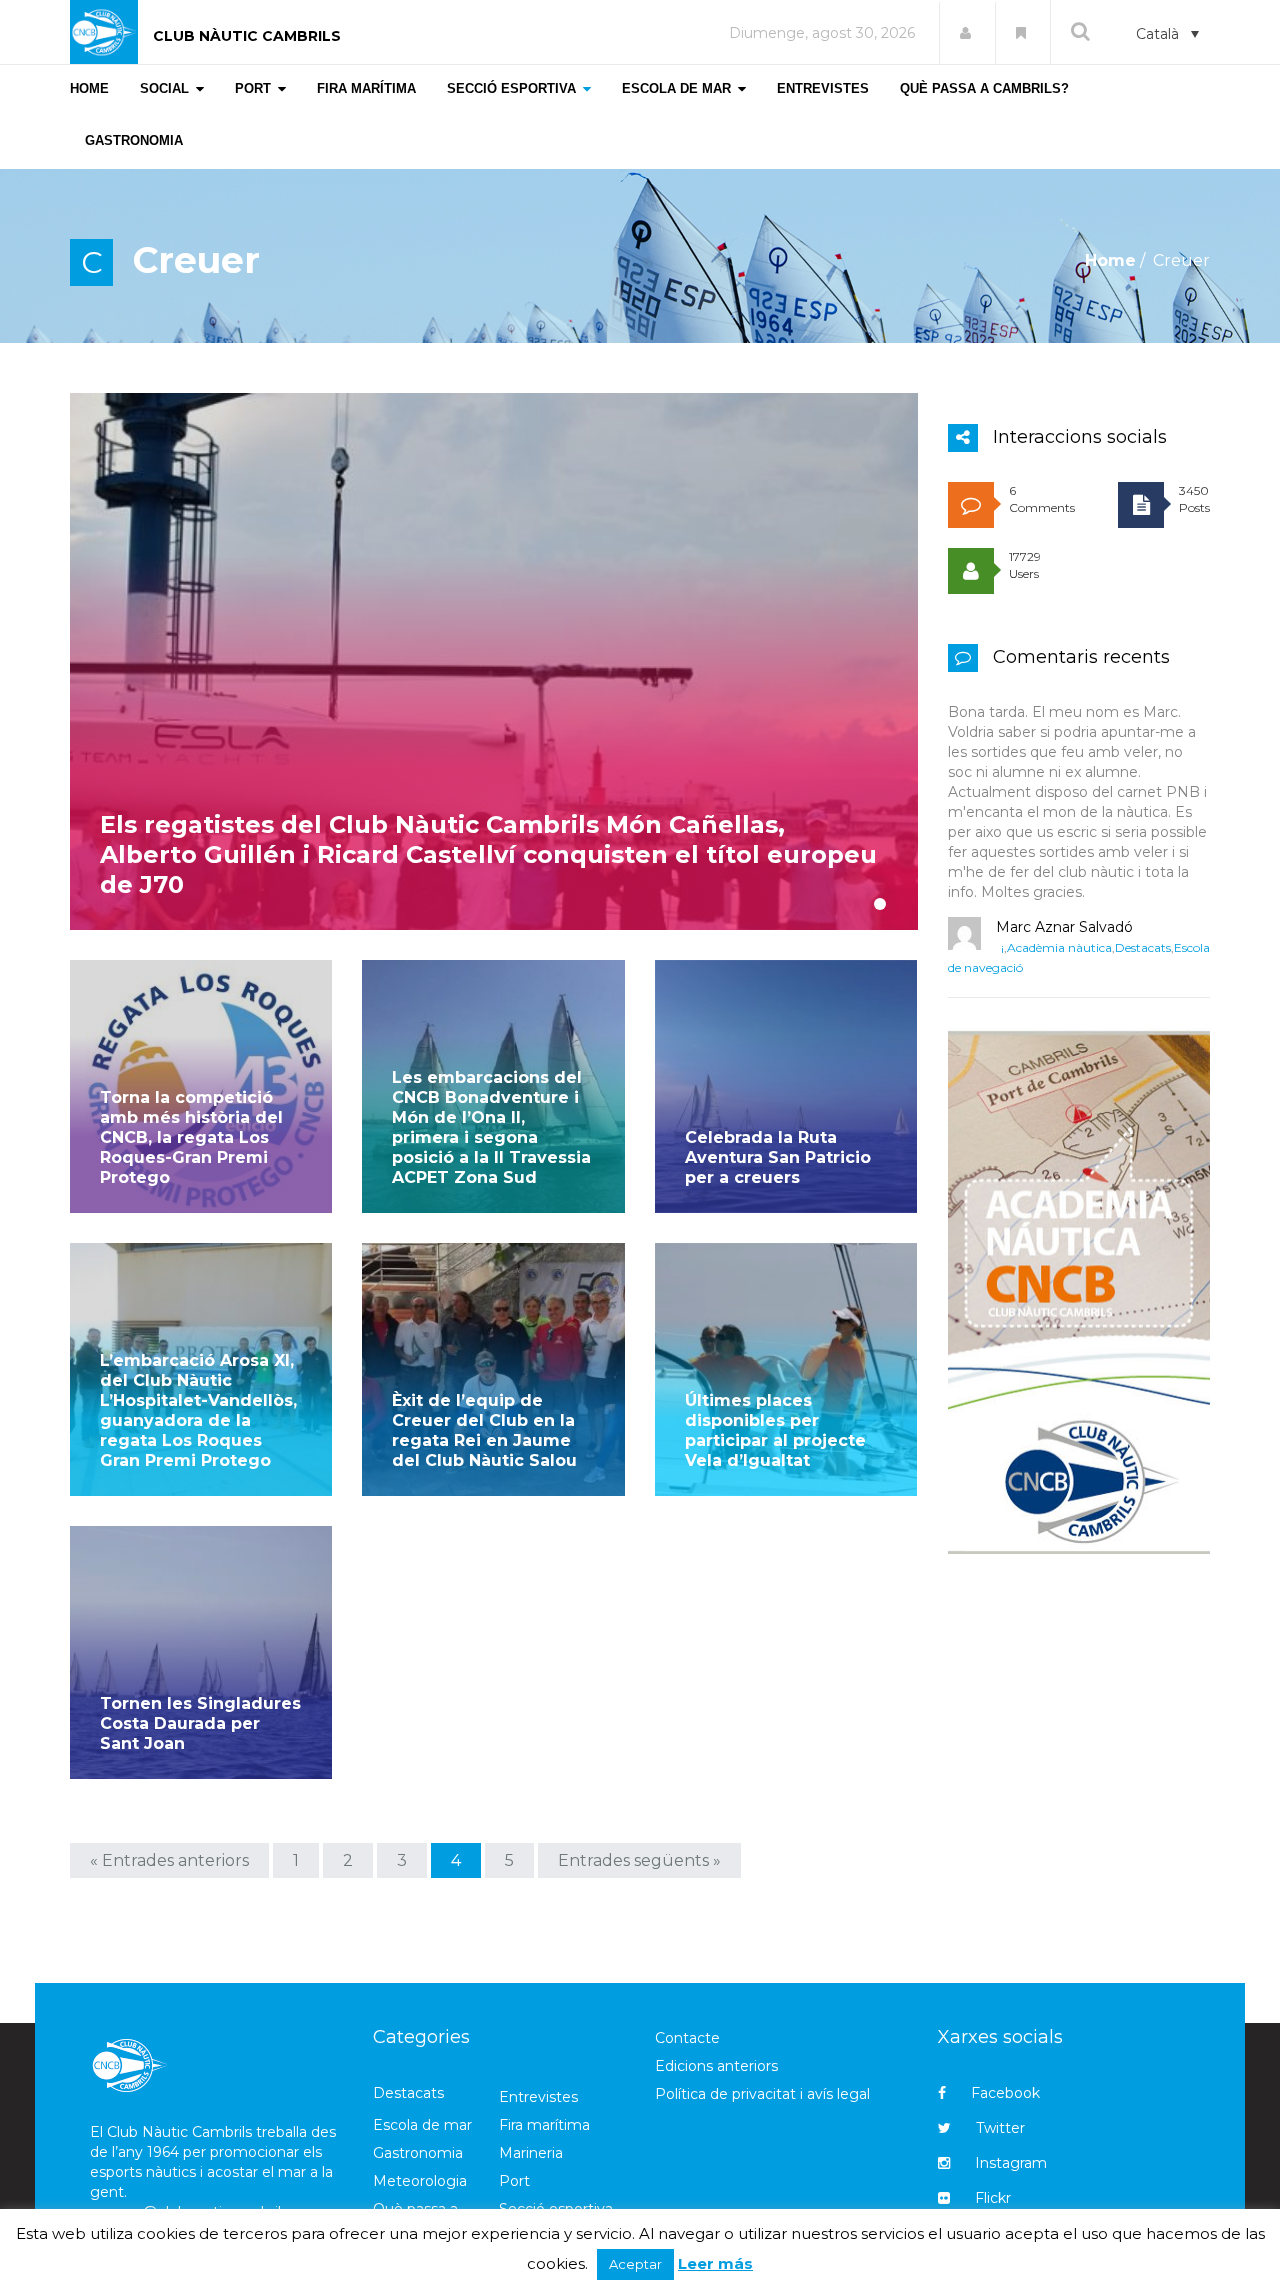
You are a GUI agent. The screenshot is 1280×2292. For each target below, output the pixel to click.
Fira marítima (544, 2125)
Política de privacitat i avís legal (762, 2094)
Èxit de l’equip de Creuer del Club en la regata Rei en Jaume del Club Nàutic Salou (484, 1430)
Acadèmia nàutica (1059, 947)
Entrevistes (538, 2097)
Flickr (993, 2198)
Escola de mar (422, 2125)
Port (514, 2181)
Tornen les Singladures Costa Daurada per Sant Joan (200, 1723)
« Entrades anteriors (169, 1860)
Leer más (715, 2263)
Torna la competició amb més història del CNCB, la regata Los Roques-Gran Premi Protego (191, 1137)
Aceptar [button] (635, 2264)
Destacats (1143, 947)
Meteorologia (420, 2181)
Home (1110, 260)
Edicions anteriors (716, 2066)
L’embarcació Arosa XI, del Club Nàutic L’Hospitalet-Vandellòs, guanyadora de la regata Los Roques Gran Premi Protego (198, 1410)
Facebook (1005, 2093)
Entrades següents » (639, 1860)
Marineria (531, 2153)
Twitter (1000, 2128)
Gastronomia (418, 2153)
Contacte (687, 2038)
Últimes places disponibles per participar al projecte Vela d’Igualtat (775, 1430)
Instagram (1011, 2163)
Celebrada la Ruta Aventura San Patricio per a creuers (778, 1157)
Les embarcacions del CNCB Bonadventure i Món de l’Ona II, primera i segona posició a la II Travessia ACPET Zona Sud (491, 1127)
